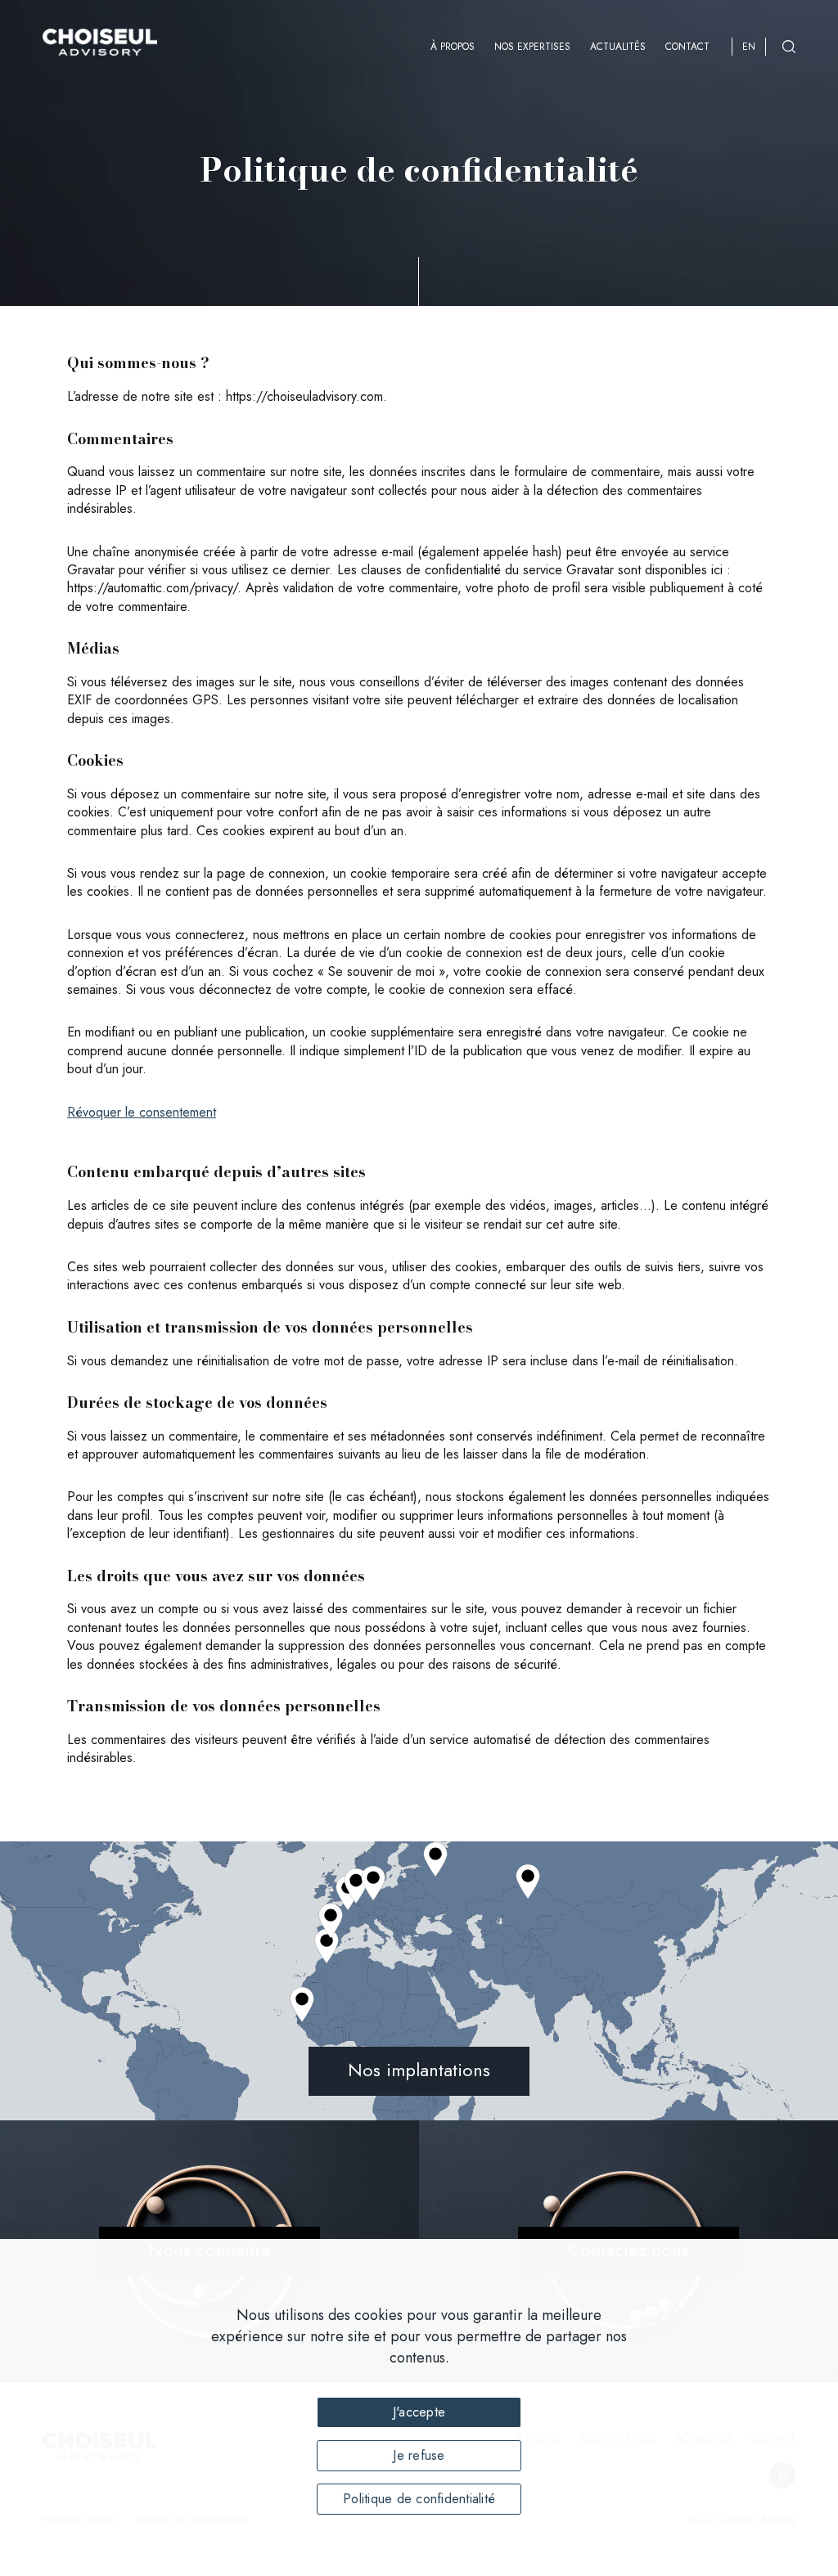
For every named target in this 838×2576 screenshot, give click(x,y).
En (749, 47)
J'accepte (419, 2412)
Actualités (618, 47)
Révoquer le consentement (142, 1112)
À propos (453, 47)
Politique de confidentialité (419, 2499)
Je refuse (419, 2455)
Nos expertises (532, 47)
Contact (687, 47)
